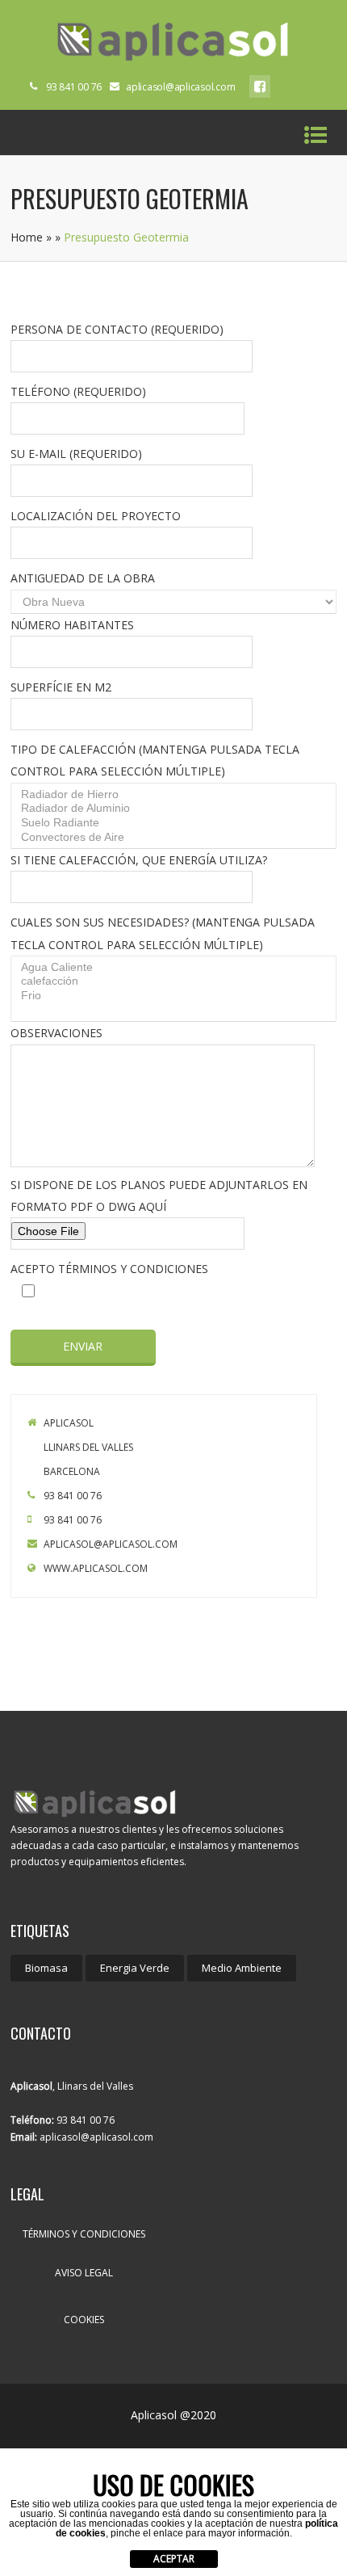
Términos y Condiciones (84, 2234)
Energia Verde (135, 1968)
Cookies (84, 2320)
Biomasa (46, 1968)
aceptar (174, 2559)
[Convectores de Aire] (176, 838)
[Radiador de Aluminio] (176, 809)
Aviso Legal (84, 2273)
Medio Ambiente (242, 1968)
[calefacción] (176, 981)
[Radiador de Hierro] (176, 795)
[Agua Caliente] (176, 968)
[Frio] (176, 996)
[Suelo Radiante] (176, 823)
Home (27, 237)
